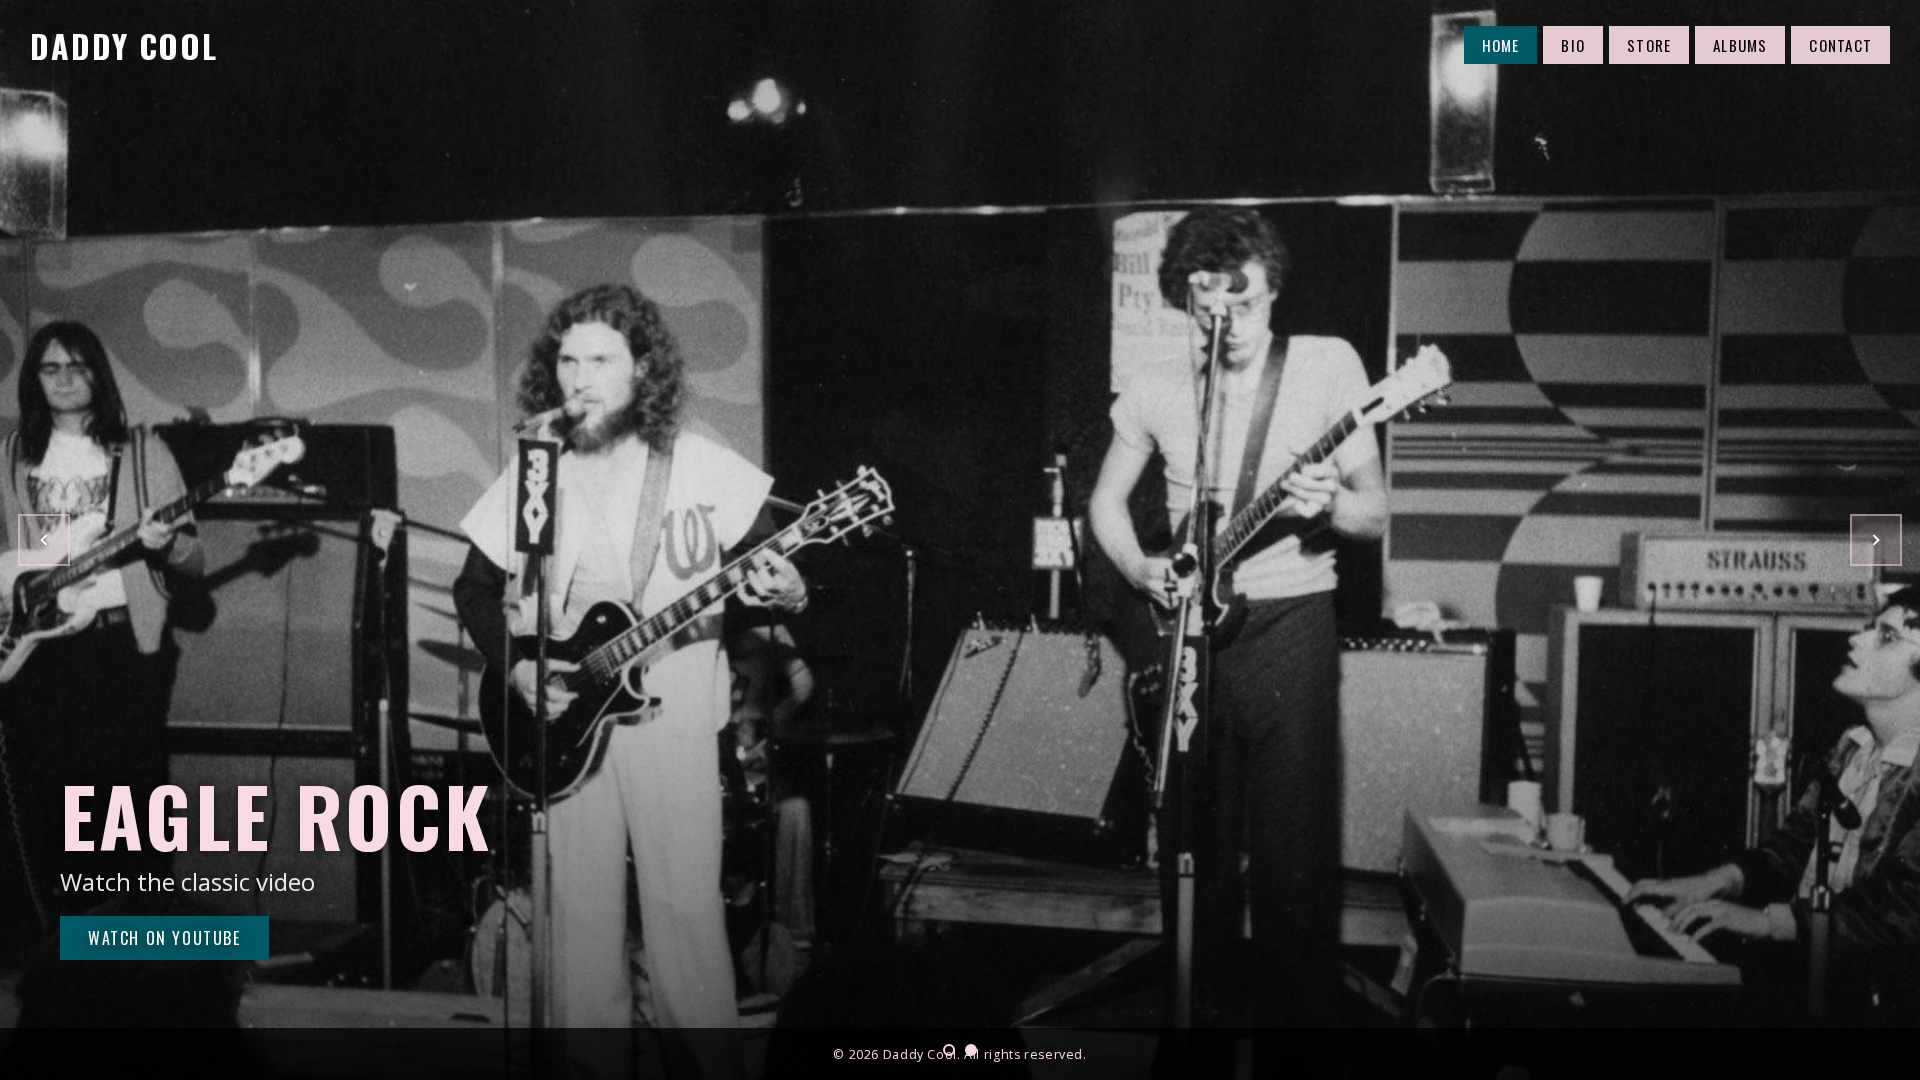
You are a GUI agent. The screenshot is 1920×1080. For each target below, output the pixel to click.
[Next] (1876, 540)
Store (1649, 45)
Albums (1740, 45)
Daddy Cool (124, 45)
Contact (1840, 45)
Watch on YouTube (164, 938)
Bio (1573, 45)
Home (1501, 45)
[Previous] (44, 540)
